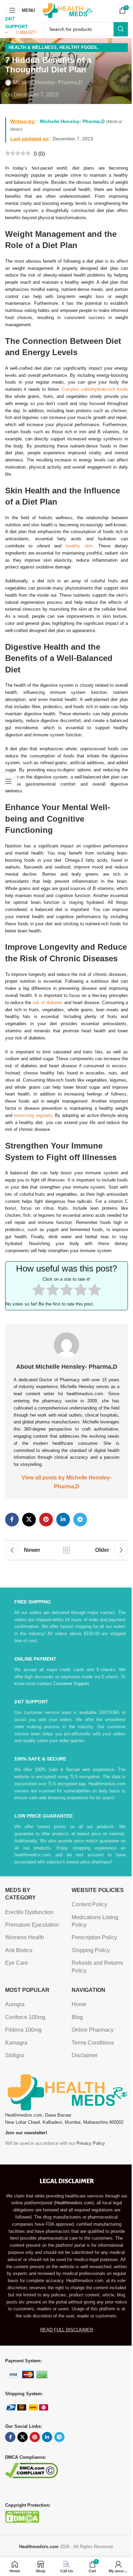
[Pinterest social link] (46, 1520)
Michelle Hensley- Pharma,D (48, 82)
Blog (77, 2017)
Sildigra (14, 2055)
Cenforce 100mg (25, 2017)
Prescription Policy (94, 1937)
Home (79, 2004)
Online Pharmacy (93, 2030)
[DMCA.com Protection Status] (22, 2516)
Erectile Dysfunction (29, 1912)
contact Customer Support (63, 1684)
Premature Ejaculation (32, 1925)
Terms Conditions (93, 2043)
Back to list (66, 1550)
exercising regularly (33, 1115)
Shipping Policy (91, 1950)
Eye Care (17, 1963)
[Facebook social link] (12, 1520)
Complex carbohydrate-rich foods (95, 389)
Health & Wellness (33, 47)
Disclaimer (85, 2055)
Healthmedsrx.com (74, 2203)
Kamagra (16, 2043)
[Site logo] (67, 10)
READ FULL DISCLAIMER (67, 2330)
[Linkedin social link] (63, 1520)
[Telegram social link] (80, 1520)
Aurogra (15, 2004)
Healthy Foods (78, 47)
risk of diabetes (48, 1003)
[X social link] (29, 1520)
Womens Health (25, 1937)
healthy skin (79, 546)
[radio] (39, 1291)
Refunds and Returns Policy (97, 1967)
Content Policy (89, 1904)
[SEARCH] (121, 29)
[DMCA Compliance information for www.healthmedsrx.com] (32, 2470)
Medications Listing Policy (95, 1921)
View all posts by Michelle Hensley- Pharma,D (66, 1482)
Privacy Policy (91, 2143)
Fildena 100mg (23, 2030)
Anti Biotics (19, 1950)
